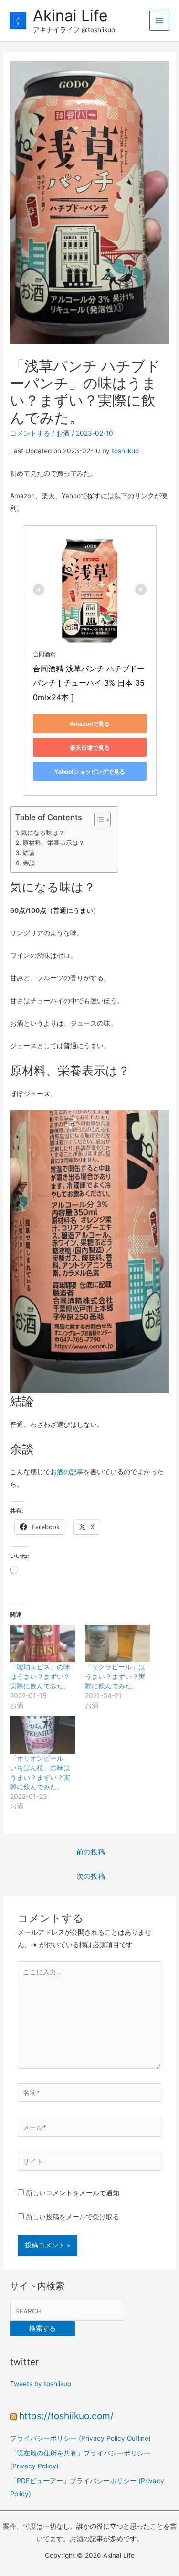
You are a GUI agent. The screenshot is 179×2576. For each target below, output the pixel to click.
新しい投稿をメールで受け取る (73, 2217)
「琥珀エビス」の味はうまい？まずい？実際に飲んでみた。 (40, 1676)
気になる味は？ (43, 833)
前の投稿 (91, 1852)
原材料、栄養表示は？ (53, 843)
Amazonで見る (90, 724)
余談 (29, 863)
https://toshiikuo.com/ (66, 2416)
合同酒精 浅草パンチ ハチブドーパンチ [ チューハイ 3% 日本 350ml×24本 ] (89, 683)
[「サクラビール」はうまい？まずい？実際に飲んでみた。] (117, 1644)
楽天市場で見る (90, 748)
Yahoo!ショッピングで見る (90, 772)
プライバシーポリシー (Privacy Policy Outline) (80, 2438)
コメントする (30, 433)
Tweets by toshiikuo (41, 2384)
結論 (29, 853)
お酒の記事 (67, 1472)
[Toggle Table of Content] (98, 820)
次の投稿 (91, 1876)
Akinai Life (70, 16)
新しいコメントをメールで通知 (73, 2193)
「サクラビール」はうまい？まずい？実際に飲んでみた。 (115, 1676)
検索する (42, 2328)
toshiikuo (125, 451)
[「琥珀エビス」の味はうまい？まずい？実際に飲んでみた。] (42, 1644)
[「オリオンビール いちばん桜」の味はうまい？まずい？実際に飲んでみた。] (42, 1735)
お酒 (63, 433)
